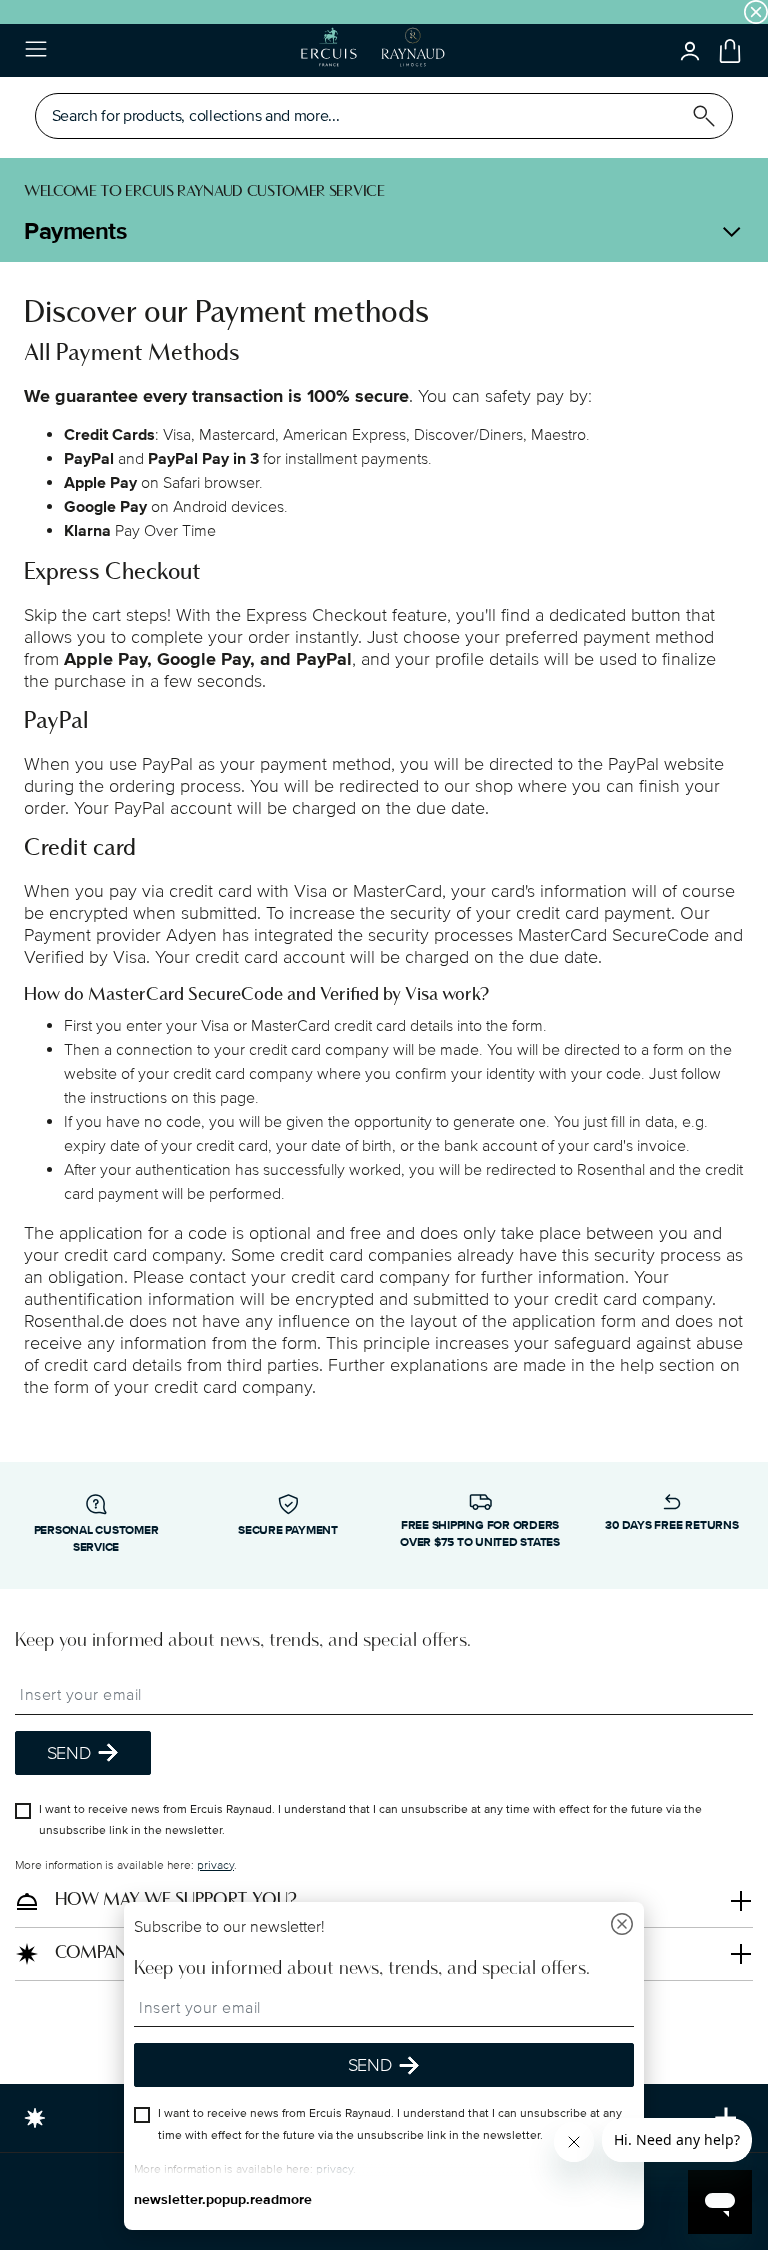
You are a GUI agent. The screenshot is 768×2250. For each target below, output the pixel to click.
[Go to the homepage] (372, 50)
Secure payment (288, 1530)
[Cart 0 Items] (730, 51)
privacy (215, 1865)
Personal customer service (96, 1539)
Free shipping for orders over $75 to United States (480, 1534)
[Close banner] (756, 12)
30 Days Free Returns (671, 1525)
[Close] (622, 1926)
